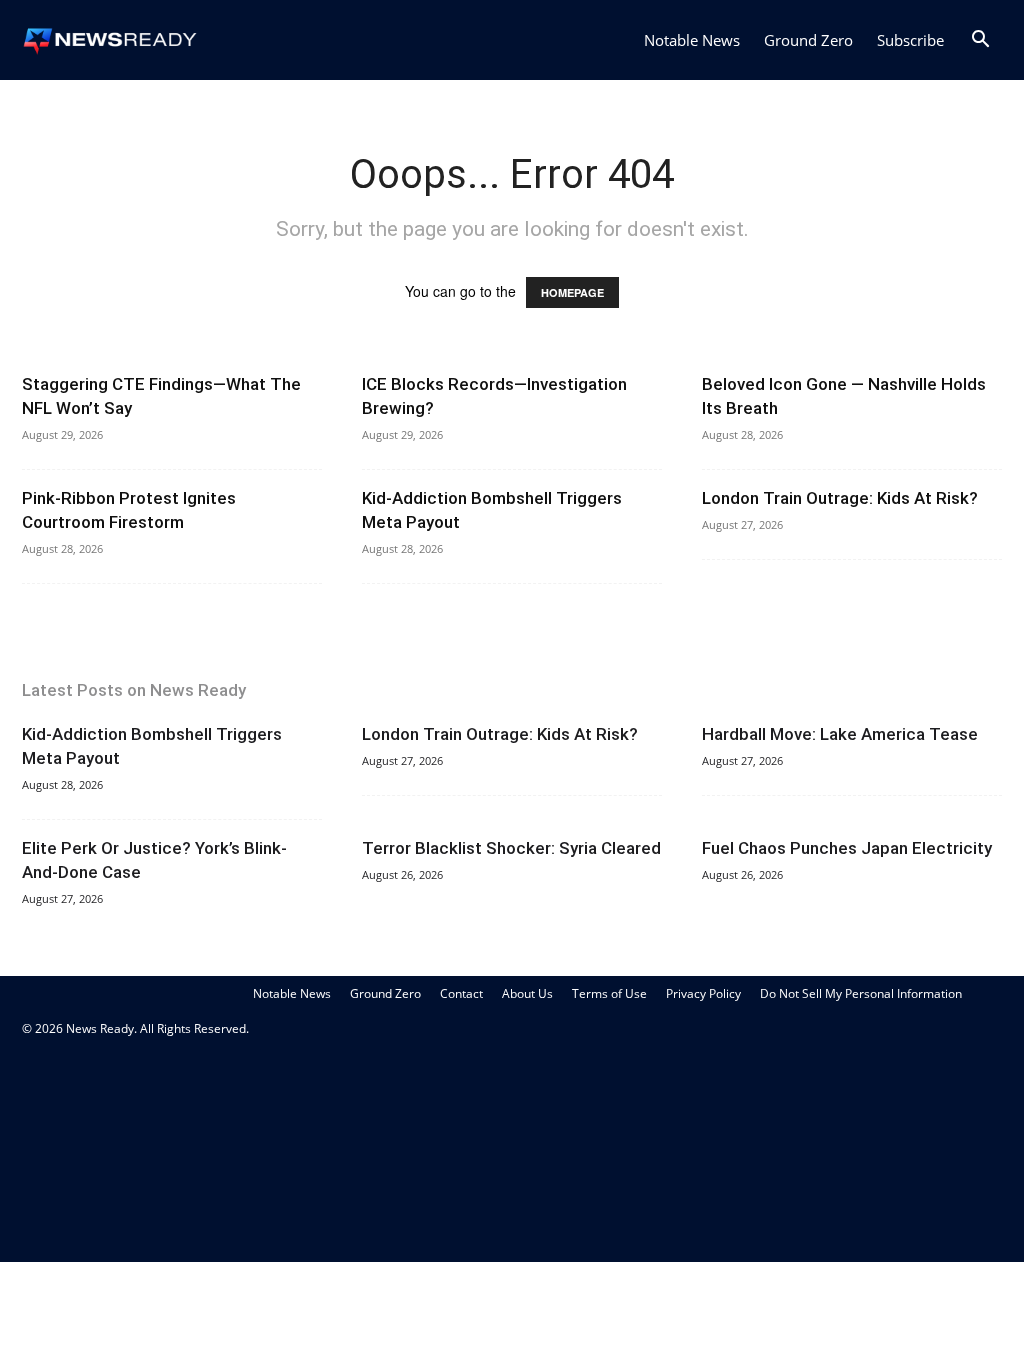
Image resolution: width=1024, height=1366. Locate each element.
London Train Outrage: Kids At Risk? (840, 498)
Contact (461, 993)
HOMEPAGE (572, 292)
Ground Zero (808, 40)
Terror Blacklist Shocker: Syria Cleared (511, 848)
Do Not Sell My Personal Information (861, 993)
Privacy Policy (703, 993)
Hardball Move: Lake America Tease (840, 734)
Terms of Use (609, 993)
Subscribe (910, 40)
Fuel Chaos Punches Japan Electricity (847, 848)
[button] (980, 41)
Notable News (692, 40)
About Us (527, 993)
